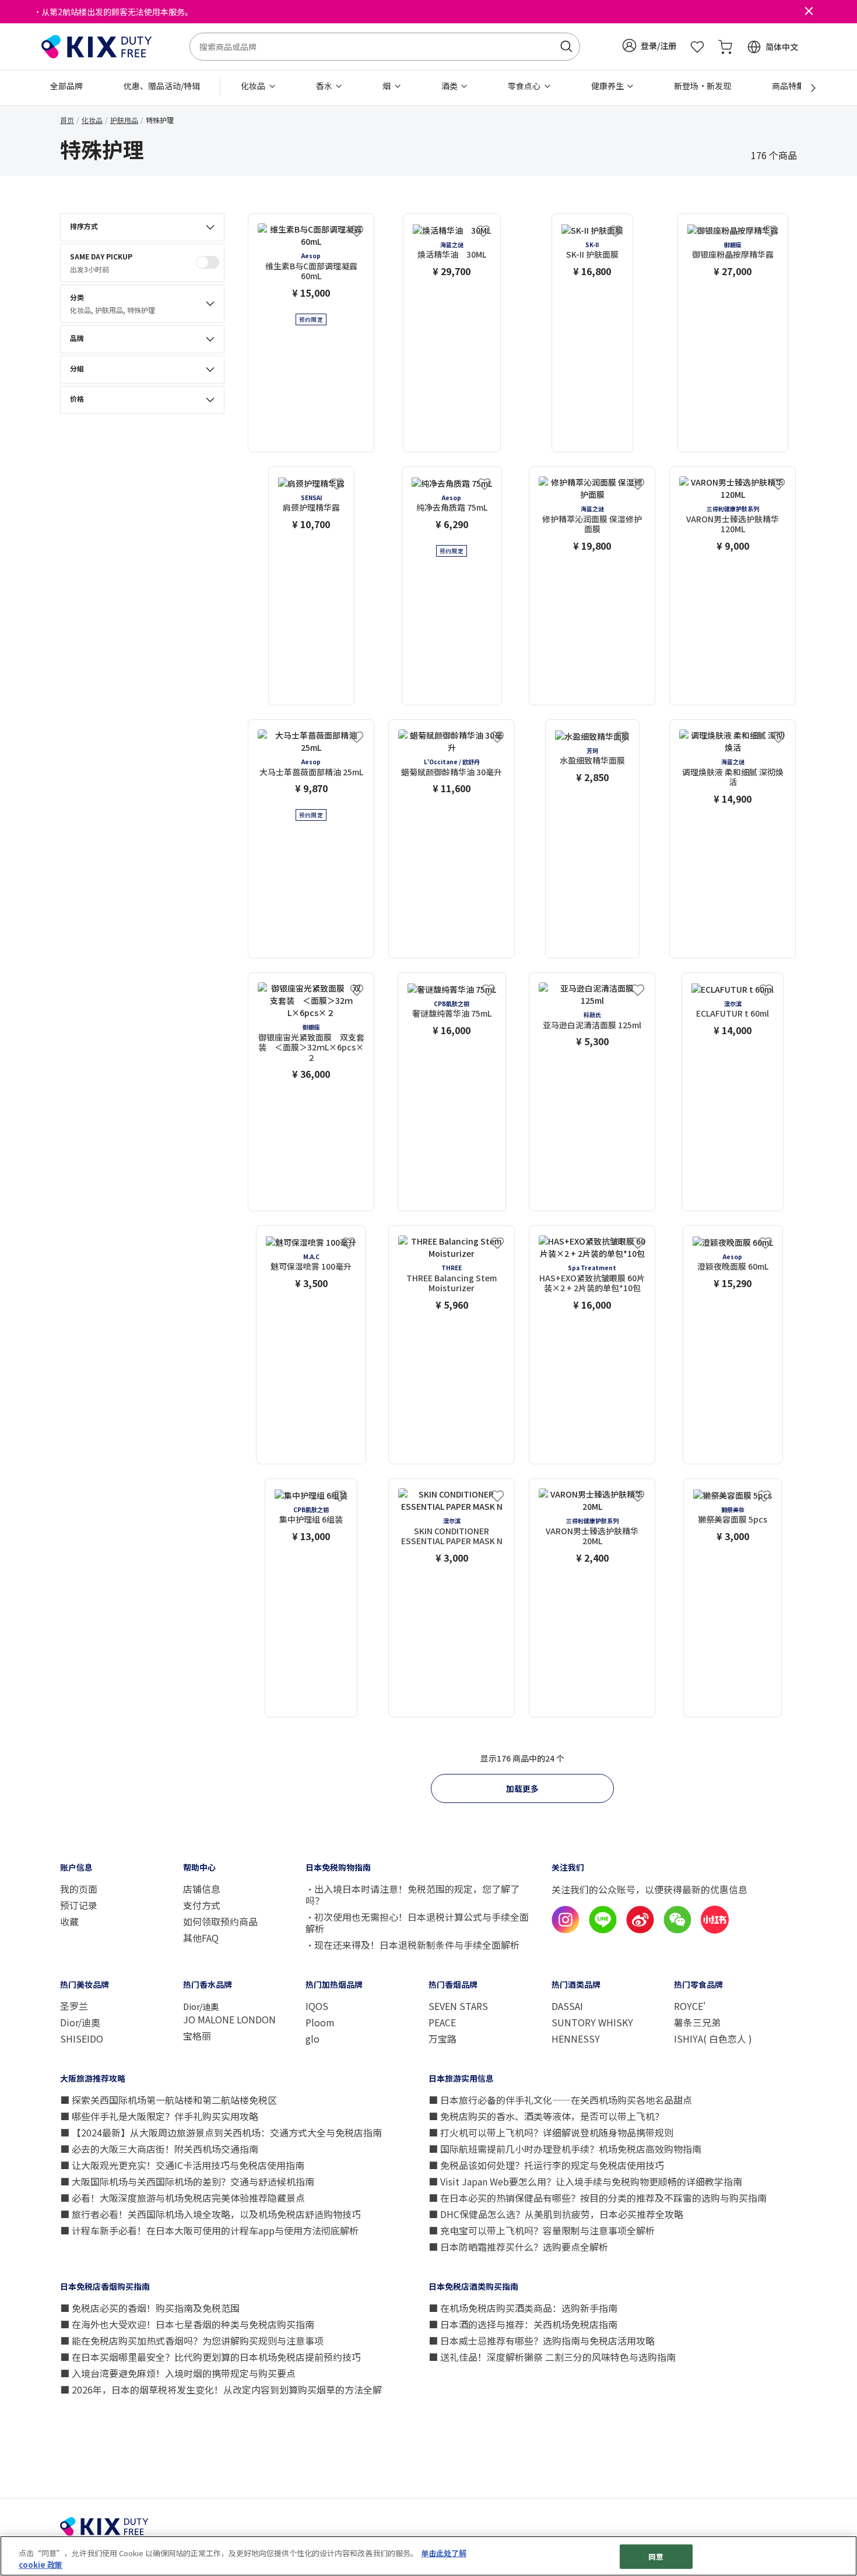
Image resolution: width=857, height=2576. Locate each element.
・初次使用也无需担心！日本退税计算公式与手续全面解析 (417, 1923)
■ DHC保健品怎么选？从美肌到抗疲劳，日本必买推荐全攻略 (556, 2214)
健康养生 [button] (608, 86)
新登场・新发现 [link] (703, 86)
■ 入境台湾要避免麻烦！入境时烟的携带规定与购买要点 (178, 2373)
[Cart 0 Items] (725, 47)
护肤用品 (124, 120)
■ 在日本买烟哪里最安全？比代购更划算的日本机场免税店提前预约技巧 (210, 2357)
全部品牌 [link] (66, 86)
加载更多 (522, 1788)
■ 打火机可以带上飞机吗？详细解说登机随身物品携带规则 (551, 2132)
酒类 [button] (450, 86)
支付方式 (202, 1905)
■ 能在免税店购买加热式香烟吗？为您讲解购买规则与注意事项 (192, 2340)
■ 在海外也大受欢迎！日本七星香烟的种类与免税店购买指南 (187, 2324)
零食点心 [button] (525, 86)
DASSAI (567, 2006)
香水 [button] (325, 86)
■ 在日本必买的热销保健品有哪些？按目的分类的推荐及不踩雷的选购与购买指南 (598, 2198)
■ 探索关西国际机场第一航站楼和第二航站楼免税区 (168, 2100)
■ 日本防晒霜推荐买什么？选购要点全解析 (518, 2247)
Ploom (320, 2022)
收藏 (69, 1921)
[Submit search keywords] (566, 47)
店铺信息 (203, 1889)
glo (312, 2039)
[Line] (603, 1930)
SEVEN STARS (458, 2006)
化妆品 (92, 120)
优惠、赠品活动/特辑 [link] (162, 86)
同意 (656, 2556)
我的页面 (79, 1889)
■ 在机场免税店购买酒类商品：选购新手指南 (523, 2308)
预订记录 (79, 1905)
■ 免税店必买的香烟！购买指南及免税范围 (150, 2308)
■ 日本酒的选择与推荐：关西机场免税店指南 (523, 2324)
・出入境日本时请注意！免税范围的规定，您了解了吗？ (412, 1895)
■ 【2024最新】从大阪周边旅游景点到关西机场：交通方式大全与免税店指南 (221, 2132)
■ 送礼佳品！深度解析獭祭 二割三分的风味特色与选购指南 (552, 2357)
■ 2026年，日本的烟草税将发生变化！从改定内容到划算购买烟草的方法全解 (221, 2389)
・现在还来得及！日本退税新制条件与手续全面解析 (412, 1945)
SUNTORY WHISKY (592, 2022)
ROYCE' (690, 2006)
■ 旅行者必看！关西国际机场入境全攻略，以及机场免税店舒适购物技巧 (210, 2214)
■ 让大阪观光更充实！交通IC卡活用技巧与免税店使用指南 (182, 2165)
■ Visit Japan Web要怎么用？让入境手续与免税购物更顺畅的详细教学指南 (585, 2181)
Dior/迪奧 (80, 2022)
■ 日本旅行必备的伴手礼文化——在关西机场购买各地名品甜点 (560, 2100)
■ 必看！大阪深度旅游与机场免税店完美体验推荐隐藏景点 (182, 2198)
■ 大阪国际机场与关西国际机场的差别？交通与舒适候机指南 (187, 2181)
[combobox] (385, 47)
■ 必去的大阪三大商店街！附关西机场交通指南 (159, 2149)
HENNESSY (576, 2039)
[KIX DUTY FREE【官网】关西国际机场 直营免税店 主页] (97, 45)
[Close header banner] (809, 12)
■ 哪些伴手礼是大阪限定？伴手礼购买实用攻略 (159, 2116)
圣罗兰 (74, 2006)
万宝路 (442, 2039)
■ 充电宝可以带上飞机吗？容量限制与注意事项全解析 (542, 2230)
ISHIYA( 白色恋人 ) (713, 2039)
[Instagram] (566, 1930)
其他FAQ (201, 1938)
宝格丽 (197, 2036)
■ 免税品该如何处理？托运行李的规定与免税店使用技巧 (546, 2165)
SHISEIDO (82, 2039)
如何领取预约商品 (220, 1921)
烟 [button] (387, 86)
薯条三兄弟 (697, 2022)
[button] (649, 45)
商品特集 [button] (789, 86)
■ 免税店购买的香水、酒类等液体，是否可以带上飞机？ (546, 2116)
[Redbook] (715, 1930)
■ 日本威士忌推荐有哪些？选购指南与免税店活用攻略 (542, 2340)
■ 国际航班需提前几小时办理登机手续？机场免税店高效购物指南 (565, 2149)
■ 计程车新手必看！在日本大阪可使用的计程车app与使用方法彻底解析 (209, 2230)
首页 (67, 120)
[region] (428, 2556)
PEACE (442, 2022)
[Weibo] (640, 1930)
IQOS (317, 2006)
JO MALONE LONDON (229, 2019)
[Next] (807, 88)
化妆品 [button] (254, 86)
